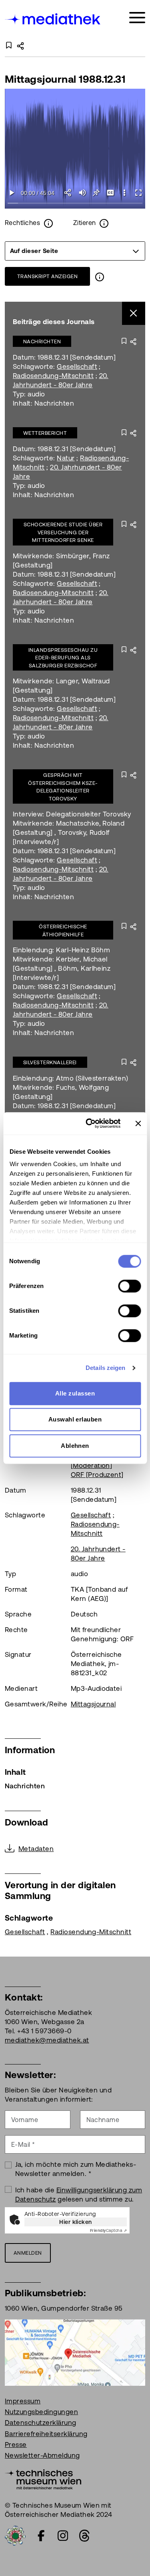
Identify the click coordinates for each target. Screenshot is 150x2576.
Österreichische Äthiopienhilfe (63, 931)
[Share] (68, 193)
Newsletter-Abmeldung (42, 2455)
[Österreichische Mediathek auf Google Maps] (75, 2352)
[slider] (75, 204)
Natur (66, 458)
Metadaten (36, 1849)
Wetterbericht (45, 433)
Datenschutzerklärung (41, 2423)
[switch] (129, 1286)
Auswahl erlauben (75, 1419)
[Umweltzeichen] (15, 2535)
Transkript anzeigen (47, 276)
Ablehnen (75, 1446)
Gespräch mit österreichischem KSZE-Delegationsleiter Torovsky (63, 787)
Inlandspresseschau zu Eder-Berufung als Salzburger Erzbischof (63, 658)
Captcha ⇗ (108, 2231)
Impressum (23, 2401)
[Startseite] (53, 19)
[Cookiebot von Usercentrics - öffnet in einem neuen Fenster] (89, 1123)
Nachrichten (42, 341)
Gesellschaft (77, 366)
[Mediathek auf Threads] (84, 2536)
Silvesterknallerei (50, 1062)
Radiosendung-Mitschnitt (53, 376)
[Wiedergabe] (12, 193)
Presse (16, 2445)
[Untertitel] (110, 193)
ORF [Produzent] (97, 1475)
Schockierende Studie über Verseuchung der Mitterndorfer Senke (63, 532)
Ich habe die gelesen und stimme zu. (79, 2195)
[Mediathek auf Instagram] (63, 2536)
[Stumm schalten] (82, 193)
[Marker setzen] (96, 193)
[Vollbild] (138, 193)
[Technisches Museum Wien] (43, 2478)
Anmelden (28, 2253)
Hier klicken (76, 2222)
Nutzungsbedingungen (41, 2412)
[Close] (134, 314)
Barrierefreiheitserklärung (46, 2434)
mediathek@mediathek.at (47, 2040)
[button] (124, 193)
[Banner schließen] (138, 1123)
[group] (75, 251)
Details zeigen (105, 1368)
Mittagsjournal (93, 1704)
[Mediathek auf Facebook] (41, 2536)
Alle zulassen (75, 1393)
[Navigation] (137, 18)
